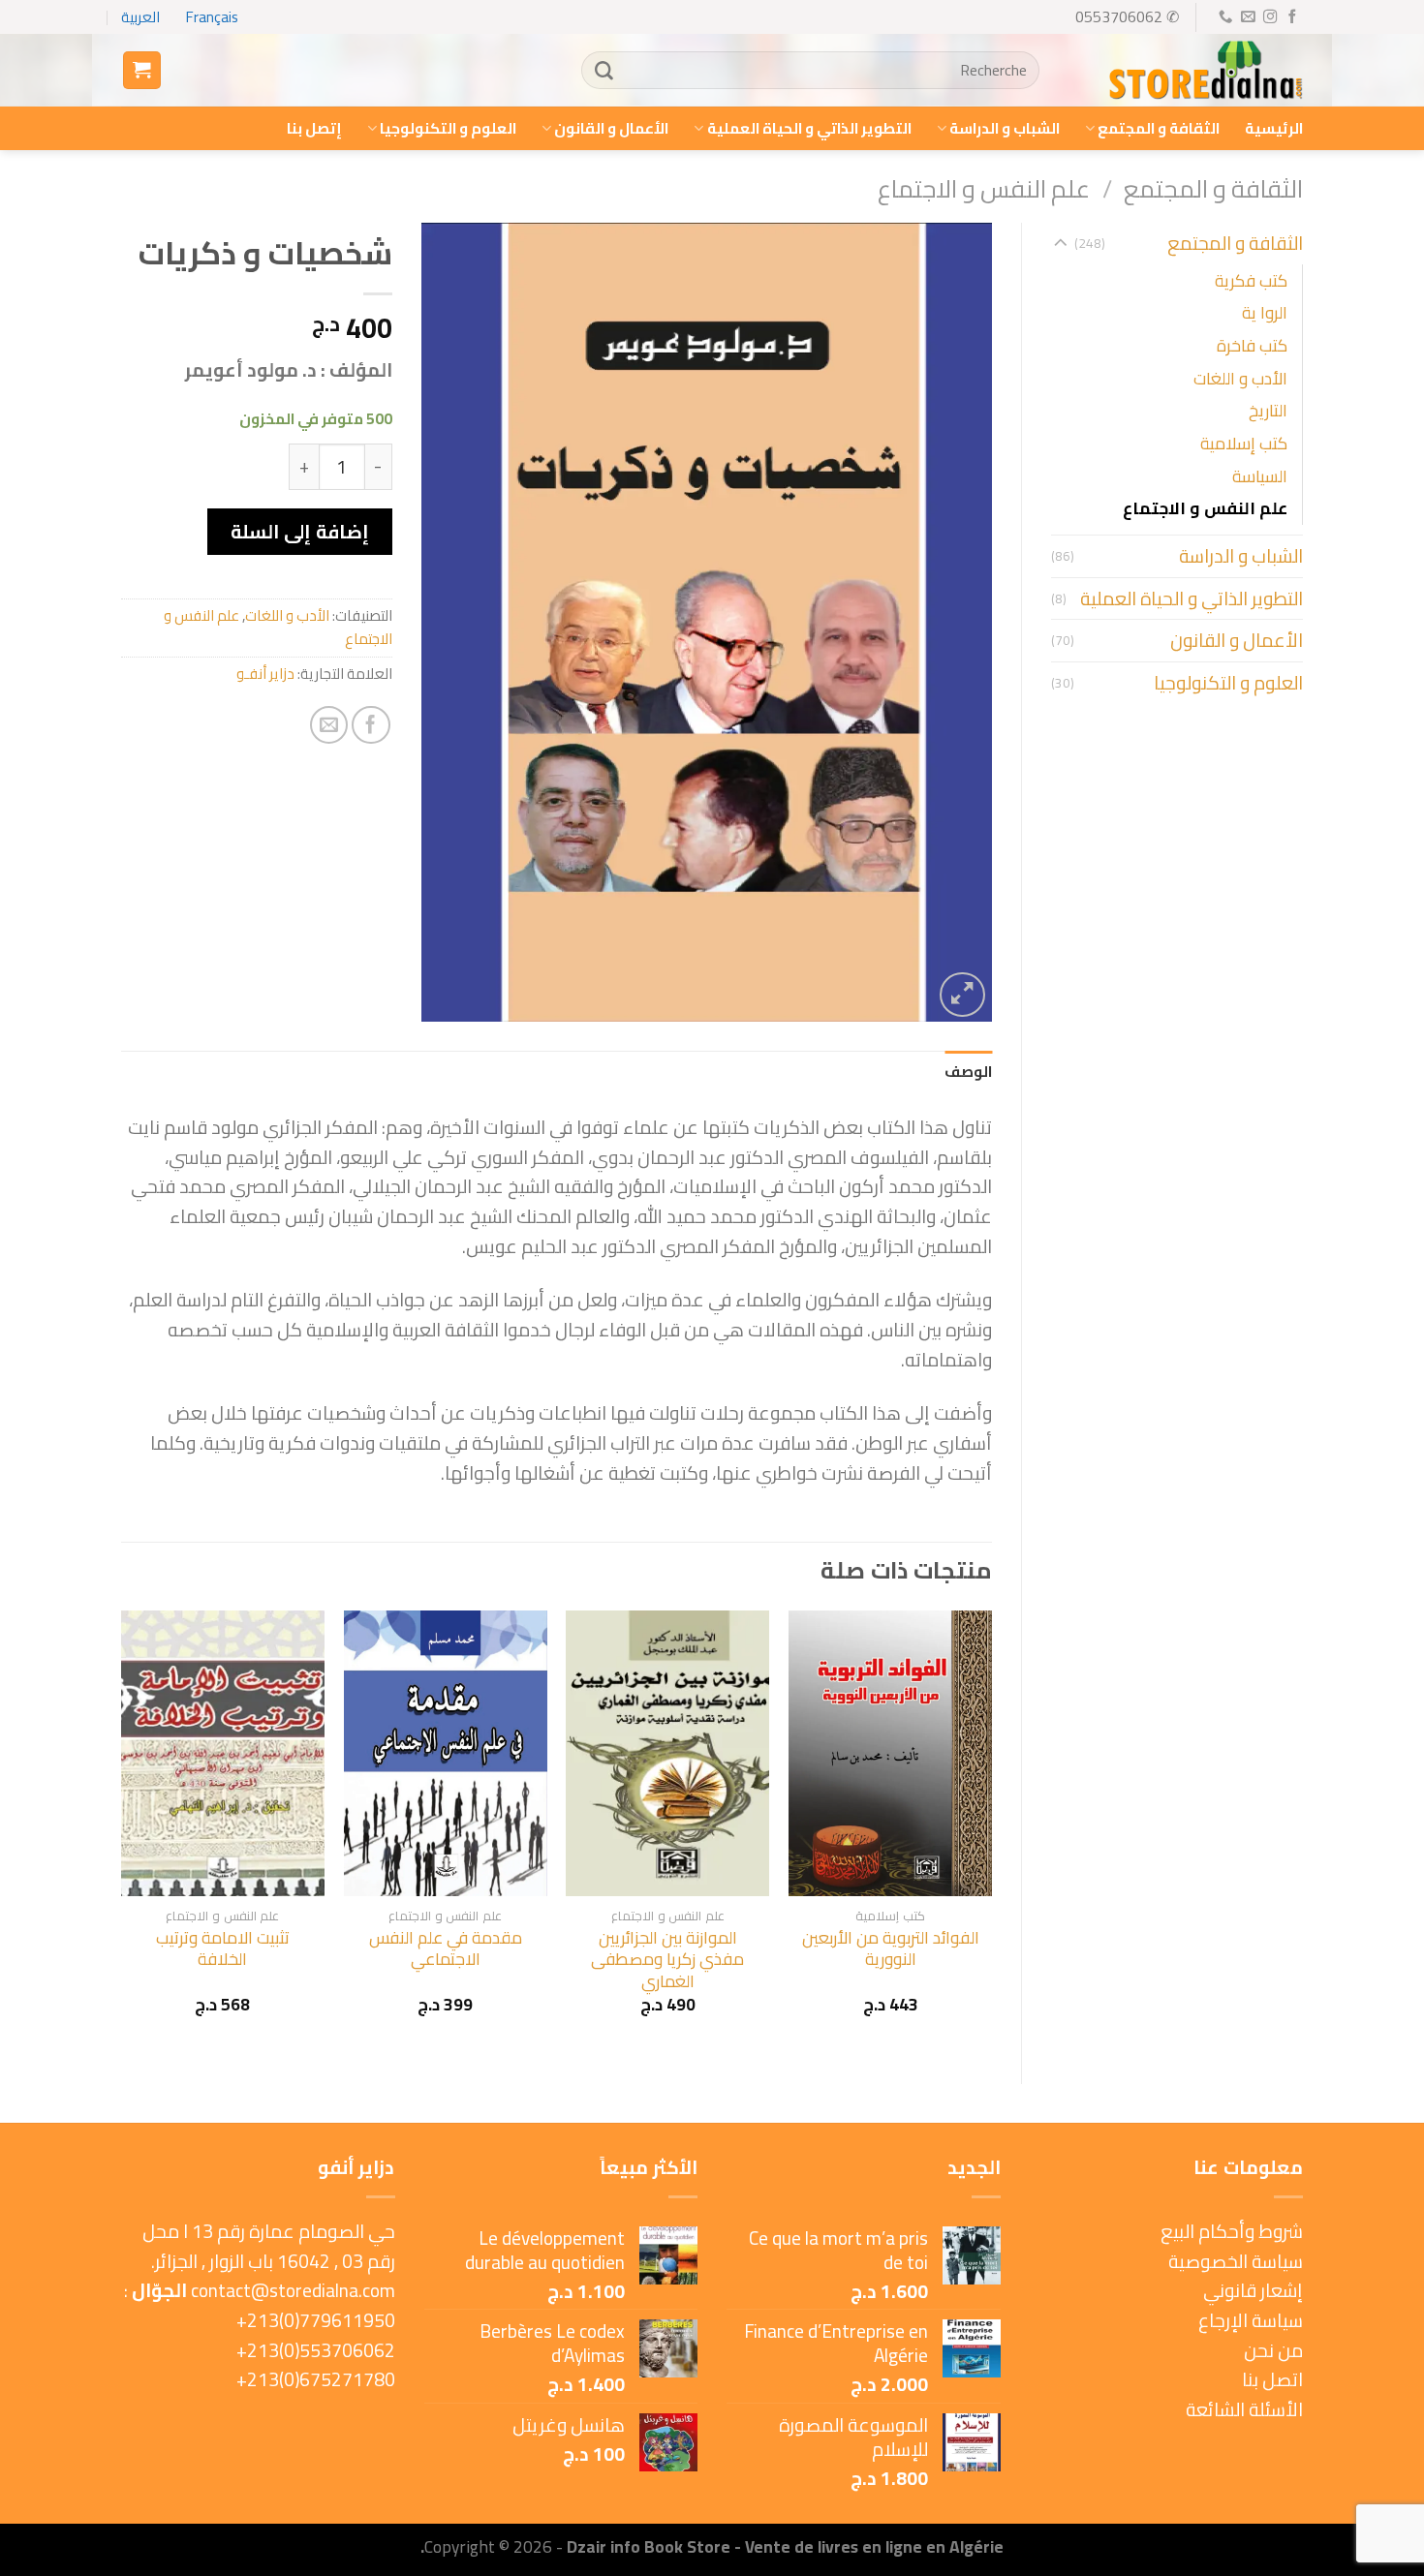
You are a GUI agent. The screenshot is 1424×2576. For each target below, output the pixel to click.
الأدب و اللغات (1240, 378)
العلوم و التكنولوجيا (448, 128)
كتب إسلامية (1244, 443)
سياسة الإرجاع (1251, 2320)
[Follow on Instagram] (1269, 17)
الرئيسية (1274, 128)
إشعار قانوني (1253, 2290)
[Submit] (604, 71)
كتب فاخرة (1252, 345)
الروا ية (1265, 312)
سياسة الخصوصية (1236, 2261)
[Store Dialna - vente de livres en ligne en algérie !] (1206, 71)
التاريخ (1268, 410)
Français (212, 17)
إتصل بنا (314, 128)
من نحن (1273, 2350)
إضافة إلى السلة (299, 532)
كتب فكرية (1251, 280)
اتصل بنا (1272, 2379)
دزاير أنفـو (265, 674)
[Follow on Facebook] (1291, 17)
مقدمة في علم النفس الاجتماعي (446, 1949)
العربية (140, 17)
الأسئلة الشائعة (1244, 2409)
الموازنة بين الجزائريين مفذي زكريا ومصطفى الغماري (667, 1960)
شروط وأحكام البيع (1232, 2231)
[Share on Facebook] (371, 725)
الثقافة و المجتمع (1159, 128)
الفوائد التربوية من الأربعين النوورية (891, 1949)
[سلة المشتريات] (142, 70)
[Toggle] (1060, 244)
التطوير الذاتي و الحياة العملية (809, 128)
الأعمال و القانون (611, 128)
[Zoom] (962, 995)
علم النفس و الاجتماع (984, 188)
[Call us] (1224, 17)
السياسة (1260, 476)
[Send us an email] (1247, 17)
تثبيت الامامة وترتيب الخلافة (223, 1949)
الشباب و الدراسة (1005, 128)
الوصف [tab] (968, 1072)
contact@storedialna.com (293, 2290)
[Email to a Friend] (329, 725)
